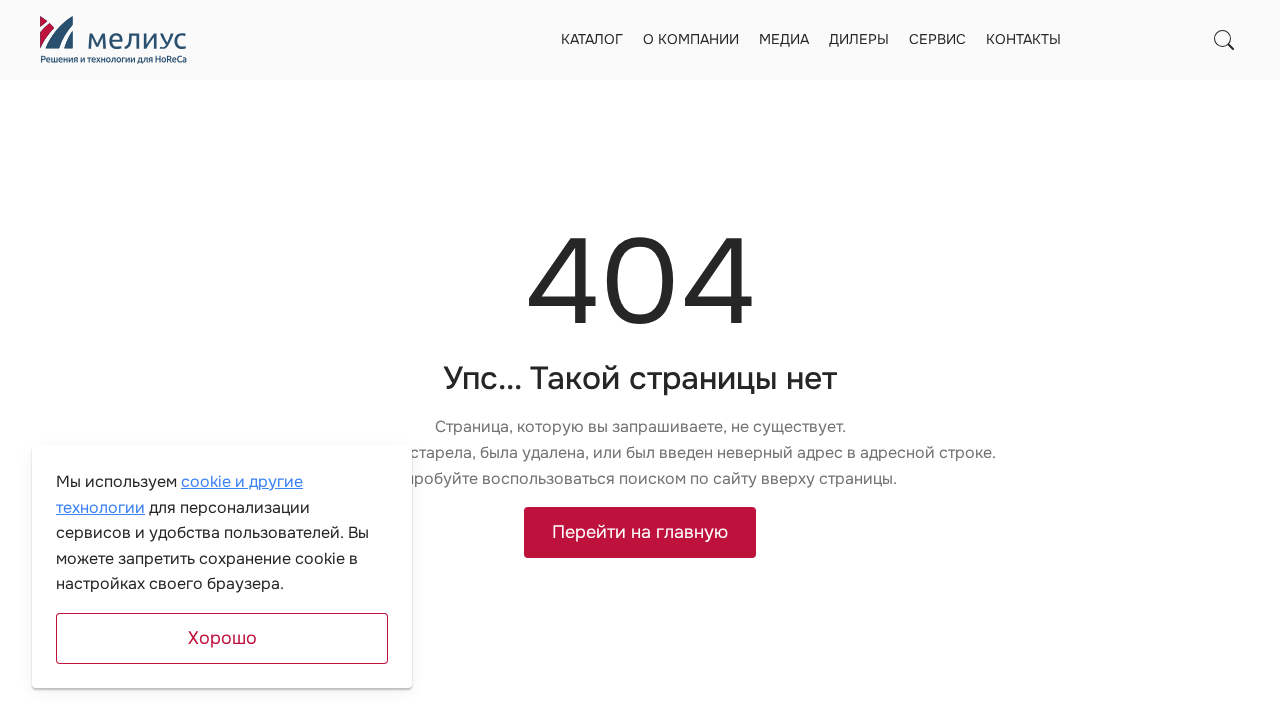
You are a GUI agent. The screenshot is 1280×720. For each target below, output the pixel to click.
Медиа (784, 39)
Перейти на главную (640, 532)
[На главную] (113, 40)
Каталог (592, 39)
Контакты (1023, 39)
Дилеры (859, 39)
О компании (691, 39)
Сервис (937, 39)
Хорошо (222, 638)
